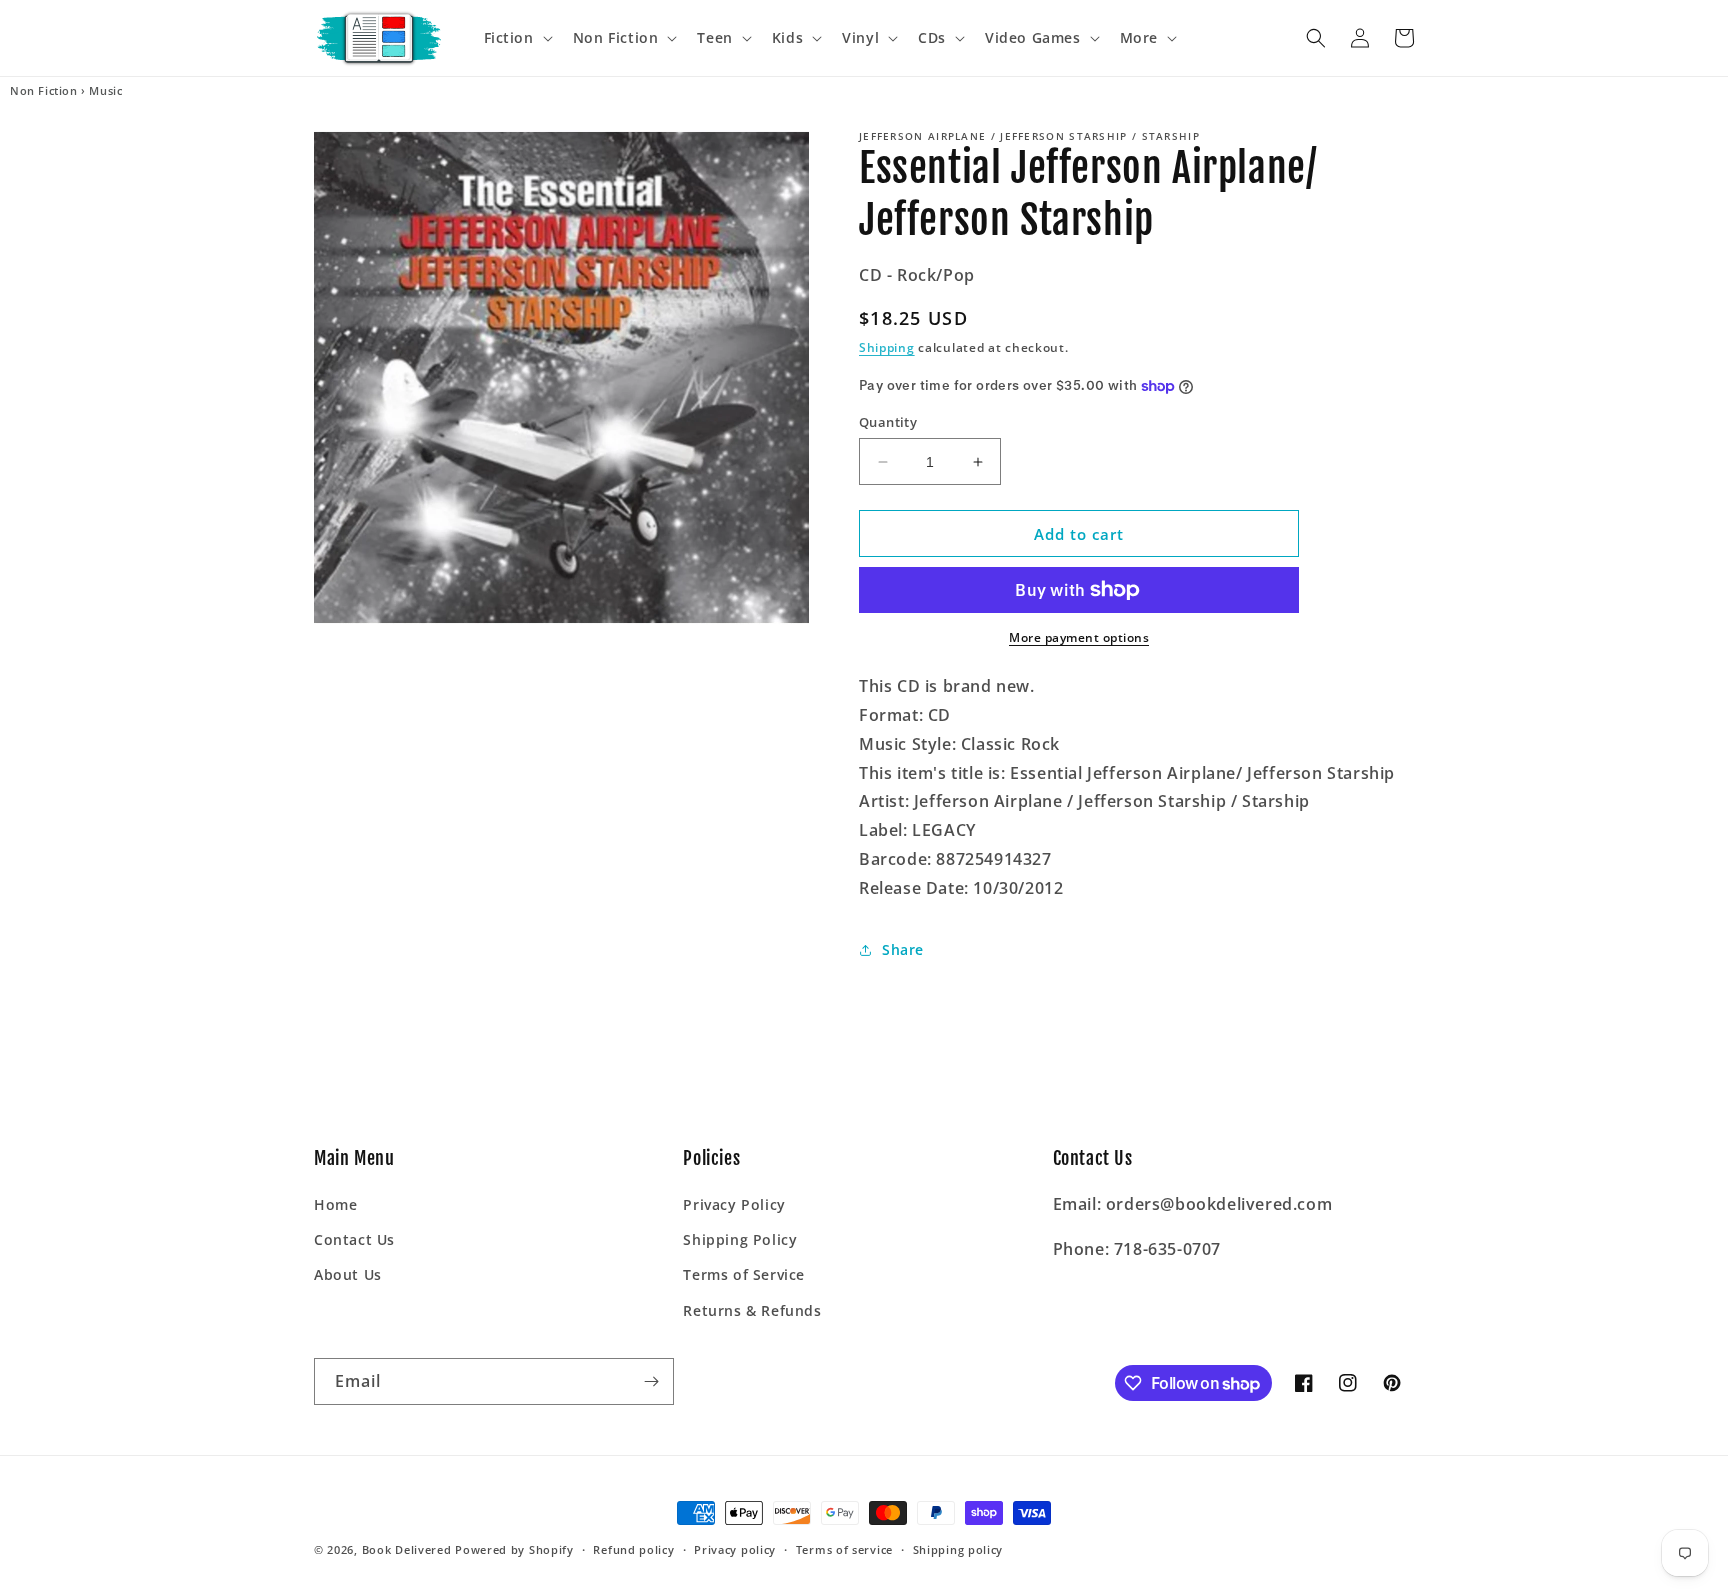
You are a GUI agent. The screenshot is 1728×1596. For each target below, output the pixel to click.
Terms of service (844, 1549)
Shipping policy (958, 1549)
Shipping (887, 347)
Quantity (888, 422)
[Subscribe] (651, 1381)
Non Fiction (44, 91)
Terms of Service (744, 1274)
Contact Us (354, 1239)
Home (335, 1204)
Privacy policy (735, 1549)
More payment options (1079, 637)
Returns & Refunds (752, 1310)
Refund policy (633, 1549)
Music (105, 91)
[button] (516, 38)
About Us (348, 1274)
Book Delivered (407, 1549)
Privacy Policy (734, 1204)
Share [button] (903, 949)
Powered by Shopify (514, 1549)
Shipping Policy (740, 1239)
